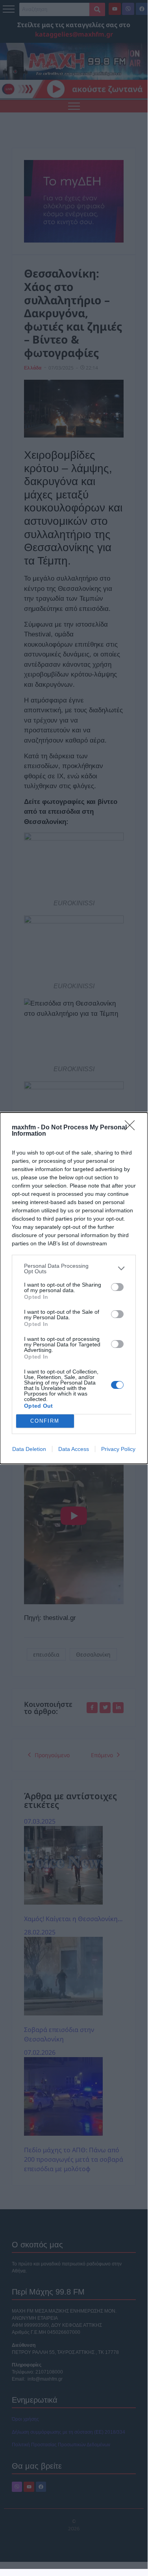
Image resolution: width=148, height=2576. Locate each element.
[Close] (132, 1128)
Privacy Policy (118, 1449)
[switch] (117, 1287)
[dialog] (74, 1288)
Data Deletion (29, 1449)
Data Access (74, 1449)
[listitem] (74, 1269)
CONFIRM (45, 1421)
